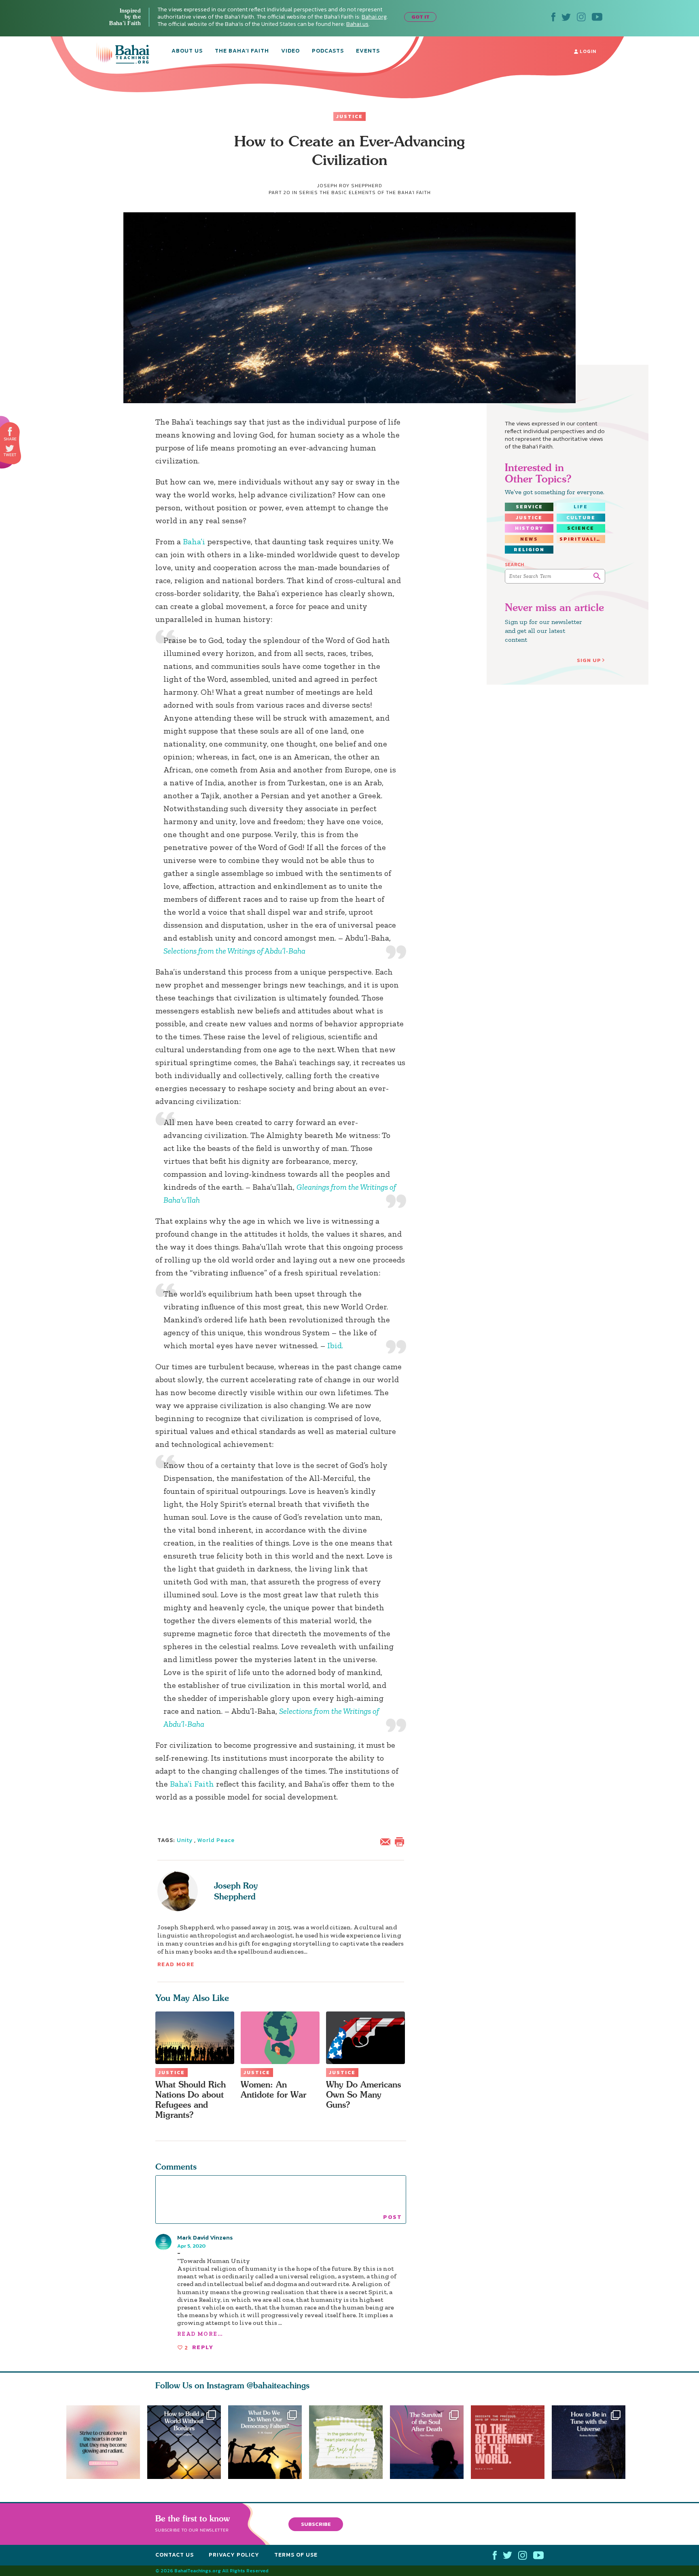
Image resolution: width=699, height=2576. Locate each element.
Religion (529, 550)
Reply (203, 2347)
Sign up (589, 660)
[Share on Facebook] (10, 432)
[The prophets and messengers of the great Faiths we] (184, 2442)
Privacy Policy (234, 2555)
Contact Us (175, 2555)
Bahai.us (357, 24)
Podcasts (328, 51)
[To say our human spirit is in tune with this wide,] (592, 2442)
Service (529, 507)
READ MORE (176, 1964)
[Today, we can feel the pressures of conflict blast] (265, 2442)
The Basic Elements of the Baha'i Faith (375, 192)
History (529, 528)
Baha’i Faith (192, 1784)
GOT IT (420, 17)
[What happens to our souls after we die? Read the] (430, 2442)
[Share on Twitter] (10, 448)
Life (581, 507)
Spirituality (582, 539)
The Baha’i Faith (242, 51)
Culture (581, 518)
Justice (349, 116)
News (529, 539)
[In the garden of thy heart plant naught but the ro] (349, 2442)
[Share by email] (387, 1841)
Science (581, 528)
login (587, 51)
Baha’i (194, 541)
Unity (185, 1840)
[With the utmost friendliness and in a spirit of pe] (511, 2442)
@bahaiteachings (278, 2385)
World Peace (216, 1840)
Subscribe (316, 2524)
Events (368, 51)
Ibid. (335, 1345)
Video (290, 51)
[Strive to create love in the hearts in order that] (103, 2442)
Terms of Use (296, 2555)
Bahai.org (374, 17)
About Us (187, 51)
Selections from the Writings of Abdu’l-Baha (234, 951)
